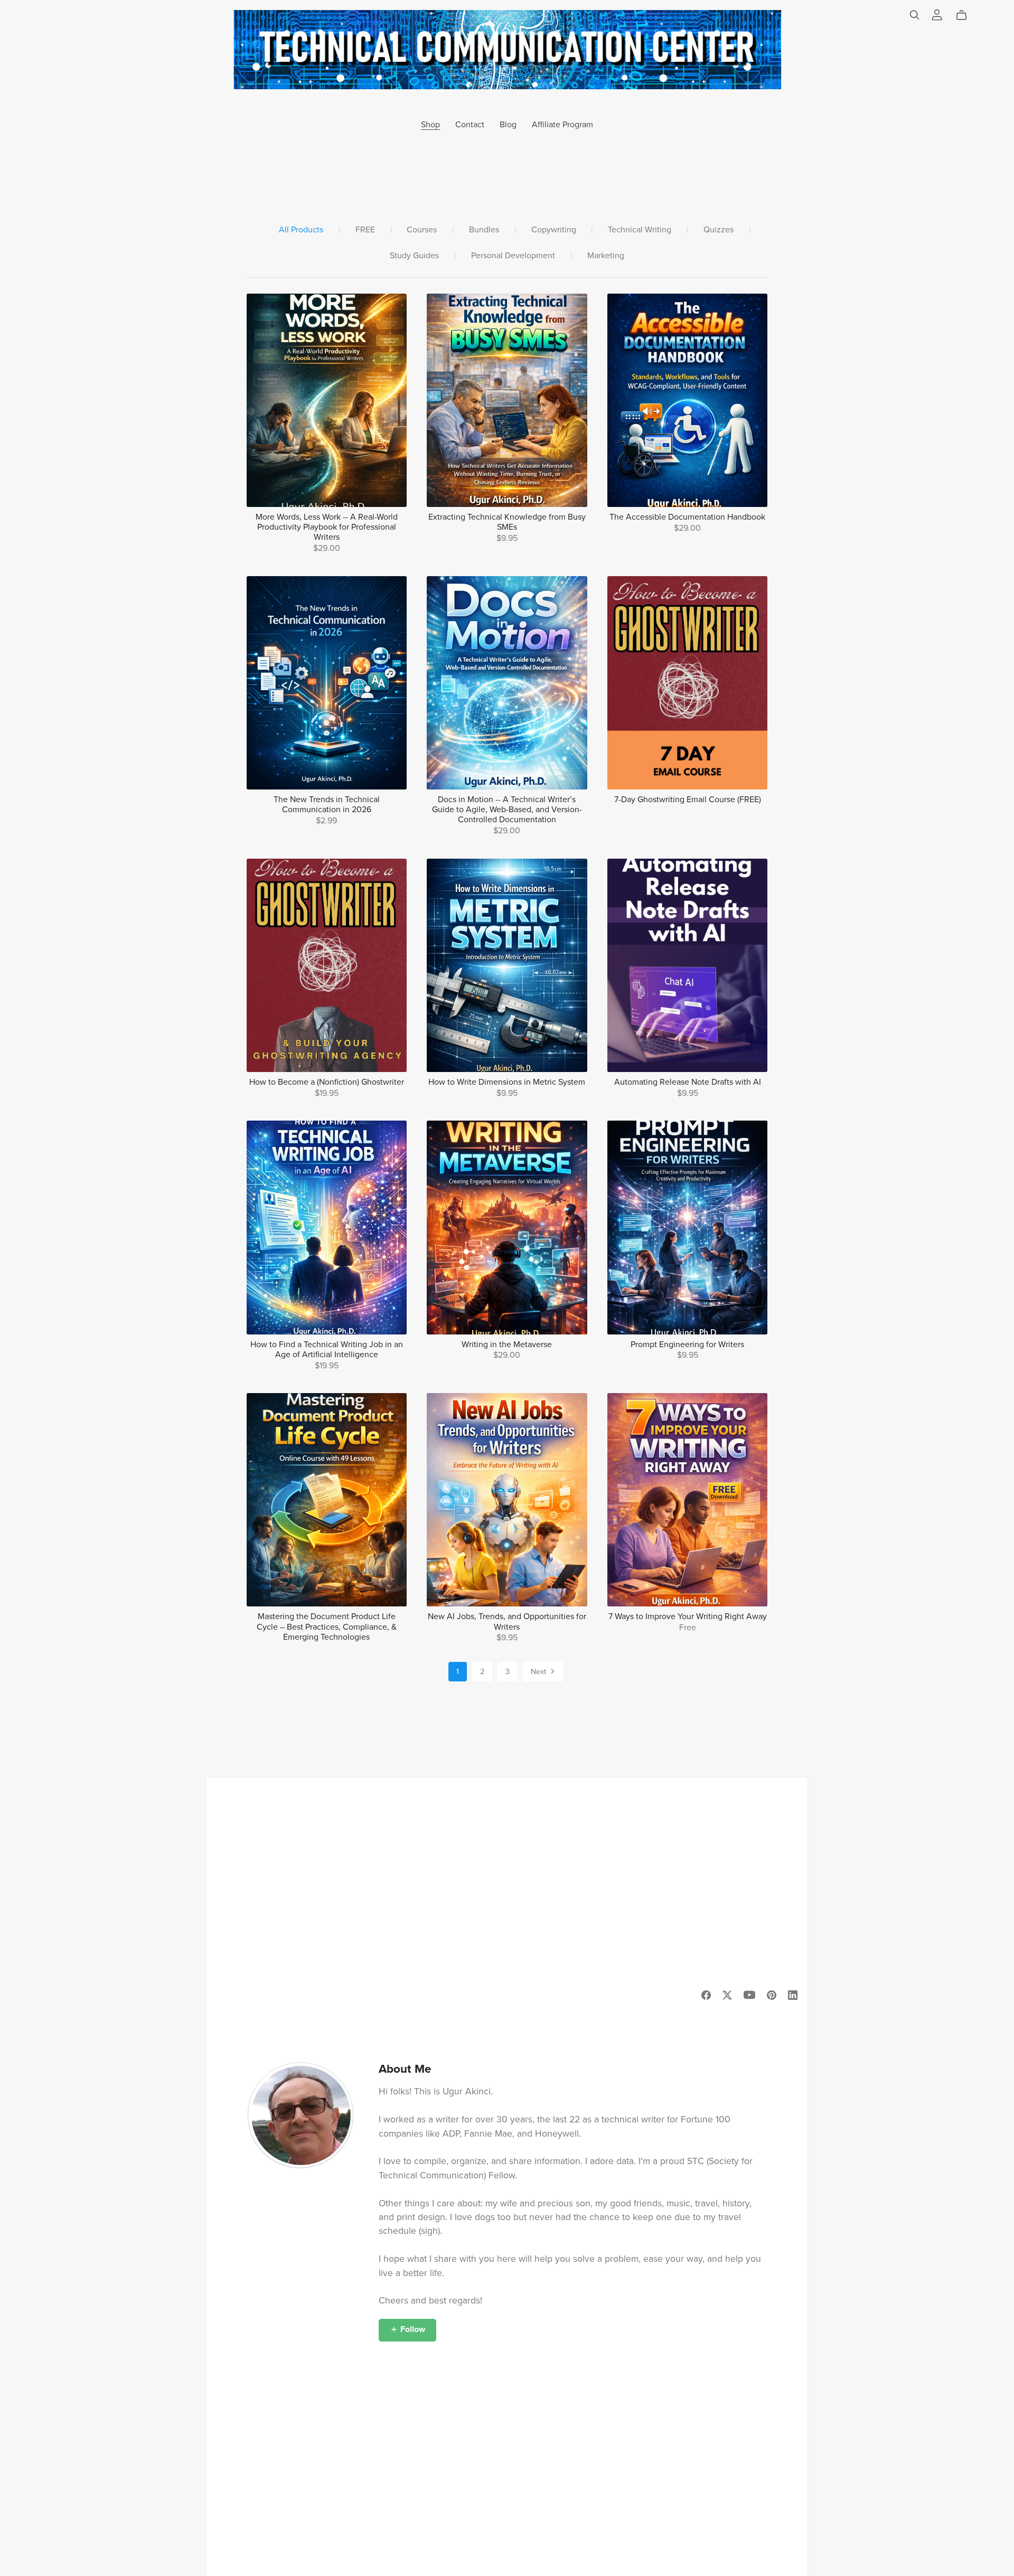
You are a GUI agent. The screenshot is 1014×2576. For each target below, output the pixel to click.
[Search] (915, 15)
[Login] (937, 14)
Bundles (484, 230)
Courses (422, 230)
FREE (365, 230)
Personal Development (513, 256)
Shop (430, 125)
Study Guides (414, 256)
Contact (470, 125)
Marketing (606, 256)
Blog (508, 125)
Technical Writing (640, 230)
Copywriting (554, 230)
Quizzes (719, 230)
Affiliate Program (562, 125)
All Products (301, 230)
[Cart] (966, 15)
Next (539, 1672)
